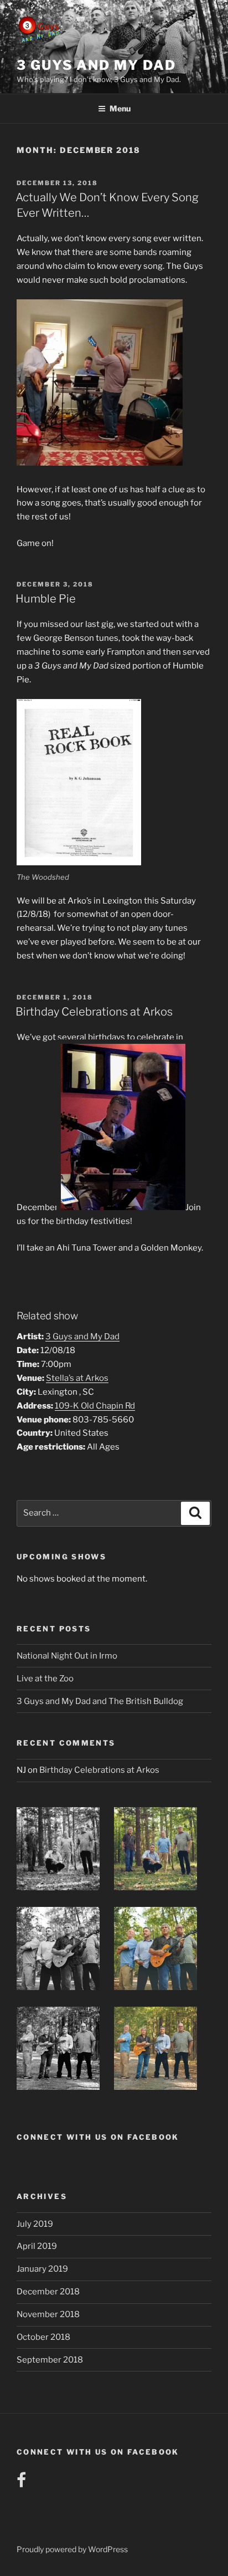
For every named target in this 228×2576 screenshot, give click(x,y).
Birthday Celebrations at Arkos (94, 1012)
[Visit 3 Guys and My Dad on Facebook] (21, 2483)
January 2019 (42, 2269)
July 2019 (35, 2224)
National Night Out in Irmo (67, 1656)
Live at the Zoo (45, 1679)
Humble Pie (46, 599)
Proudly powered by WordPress (72, 2549)
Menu (120, 108)
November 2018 (48, 2314)
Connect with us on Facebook (98, 2137)
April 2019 (37, 2246)
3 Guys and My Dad (96, 65)
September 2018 (50, 2360)
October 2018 (43, 2337)
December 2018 (48, 2292)
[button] (65, 1851)
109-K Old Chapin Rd (95, 1406)
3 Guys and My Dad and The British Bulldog (100, 1701)
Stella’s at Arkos (77, 1378)
